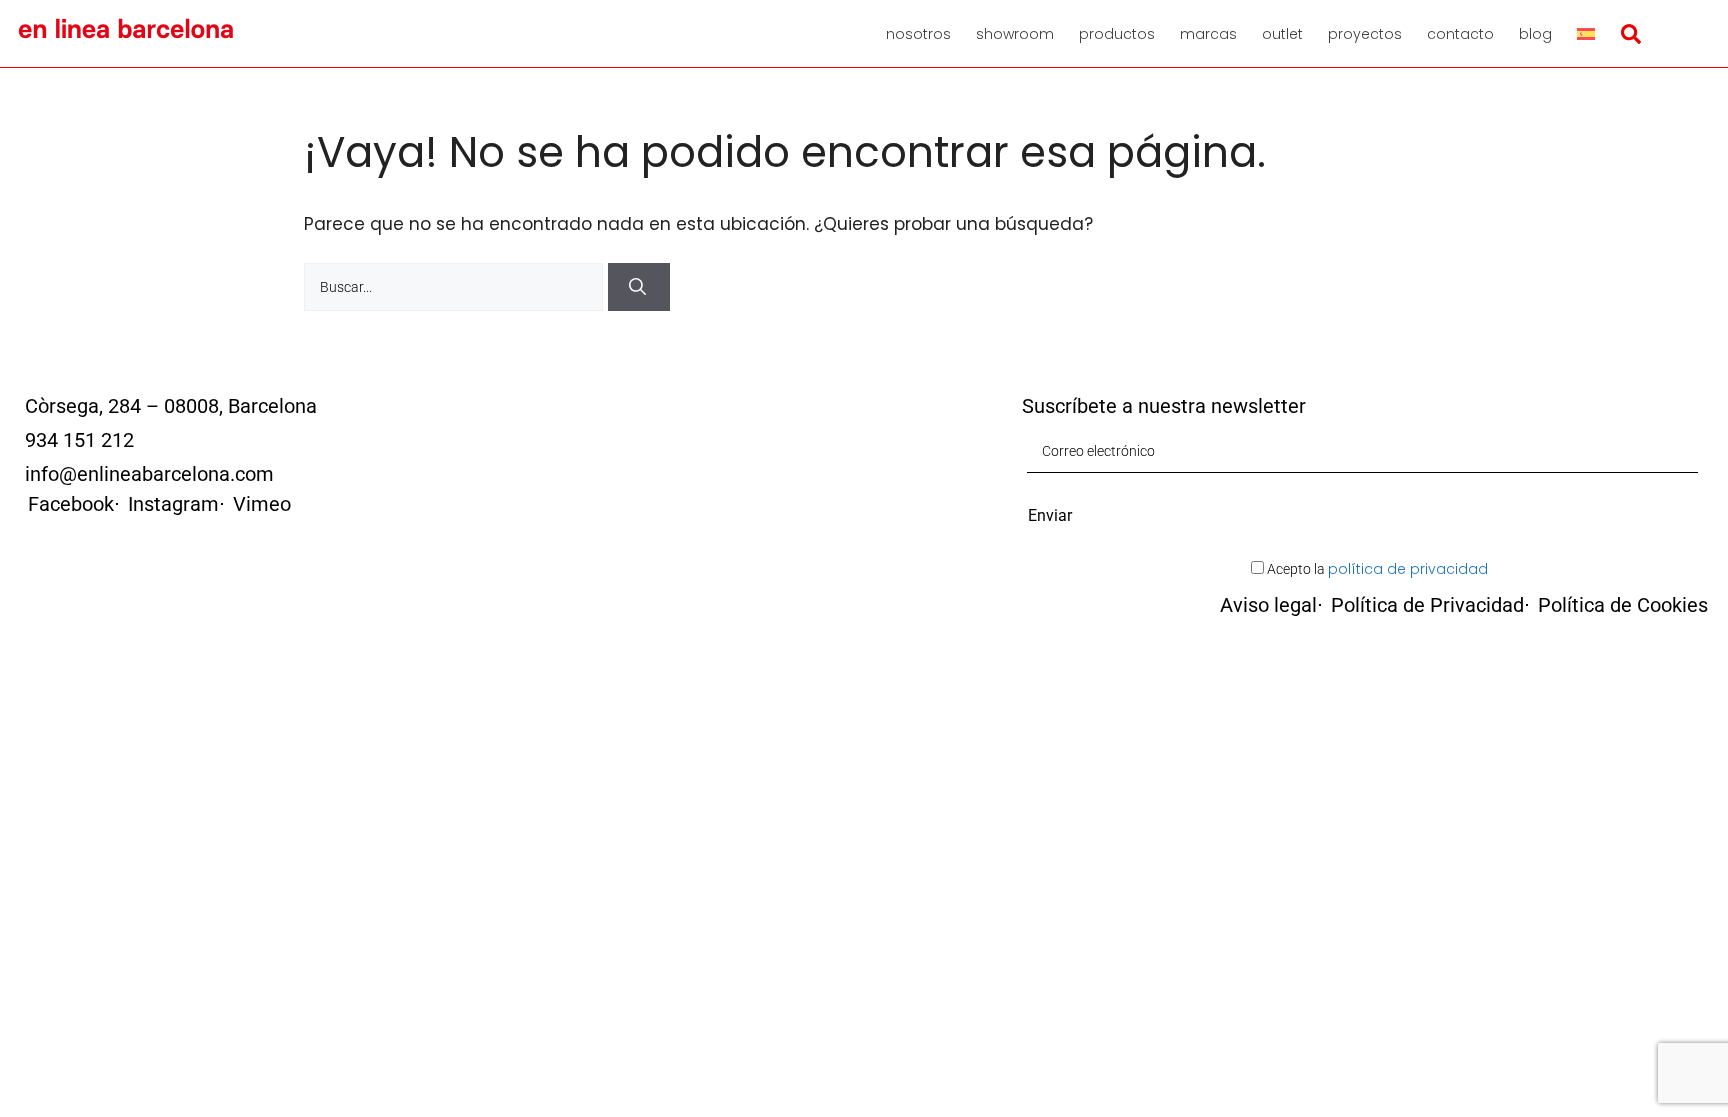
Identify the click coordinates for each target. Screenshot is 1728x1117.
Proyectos (1365, 34)
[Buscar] (639, 287)
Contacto (1460, 34)
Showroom (1015, 34)
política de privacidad (1408, 569)
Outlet (1282, 34)
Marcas (1208, 34)
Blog (1535, 34)
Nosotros (918, 34)
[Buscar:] (456, 286)
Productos (1117, 34)
